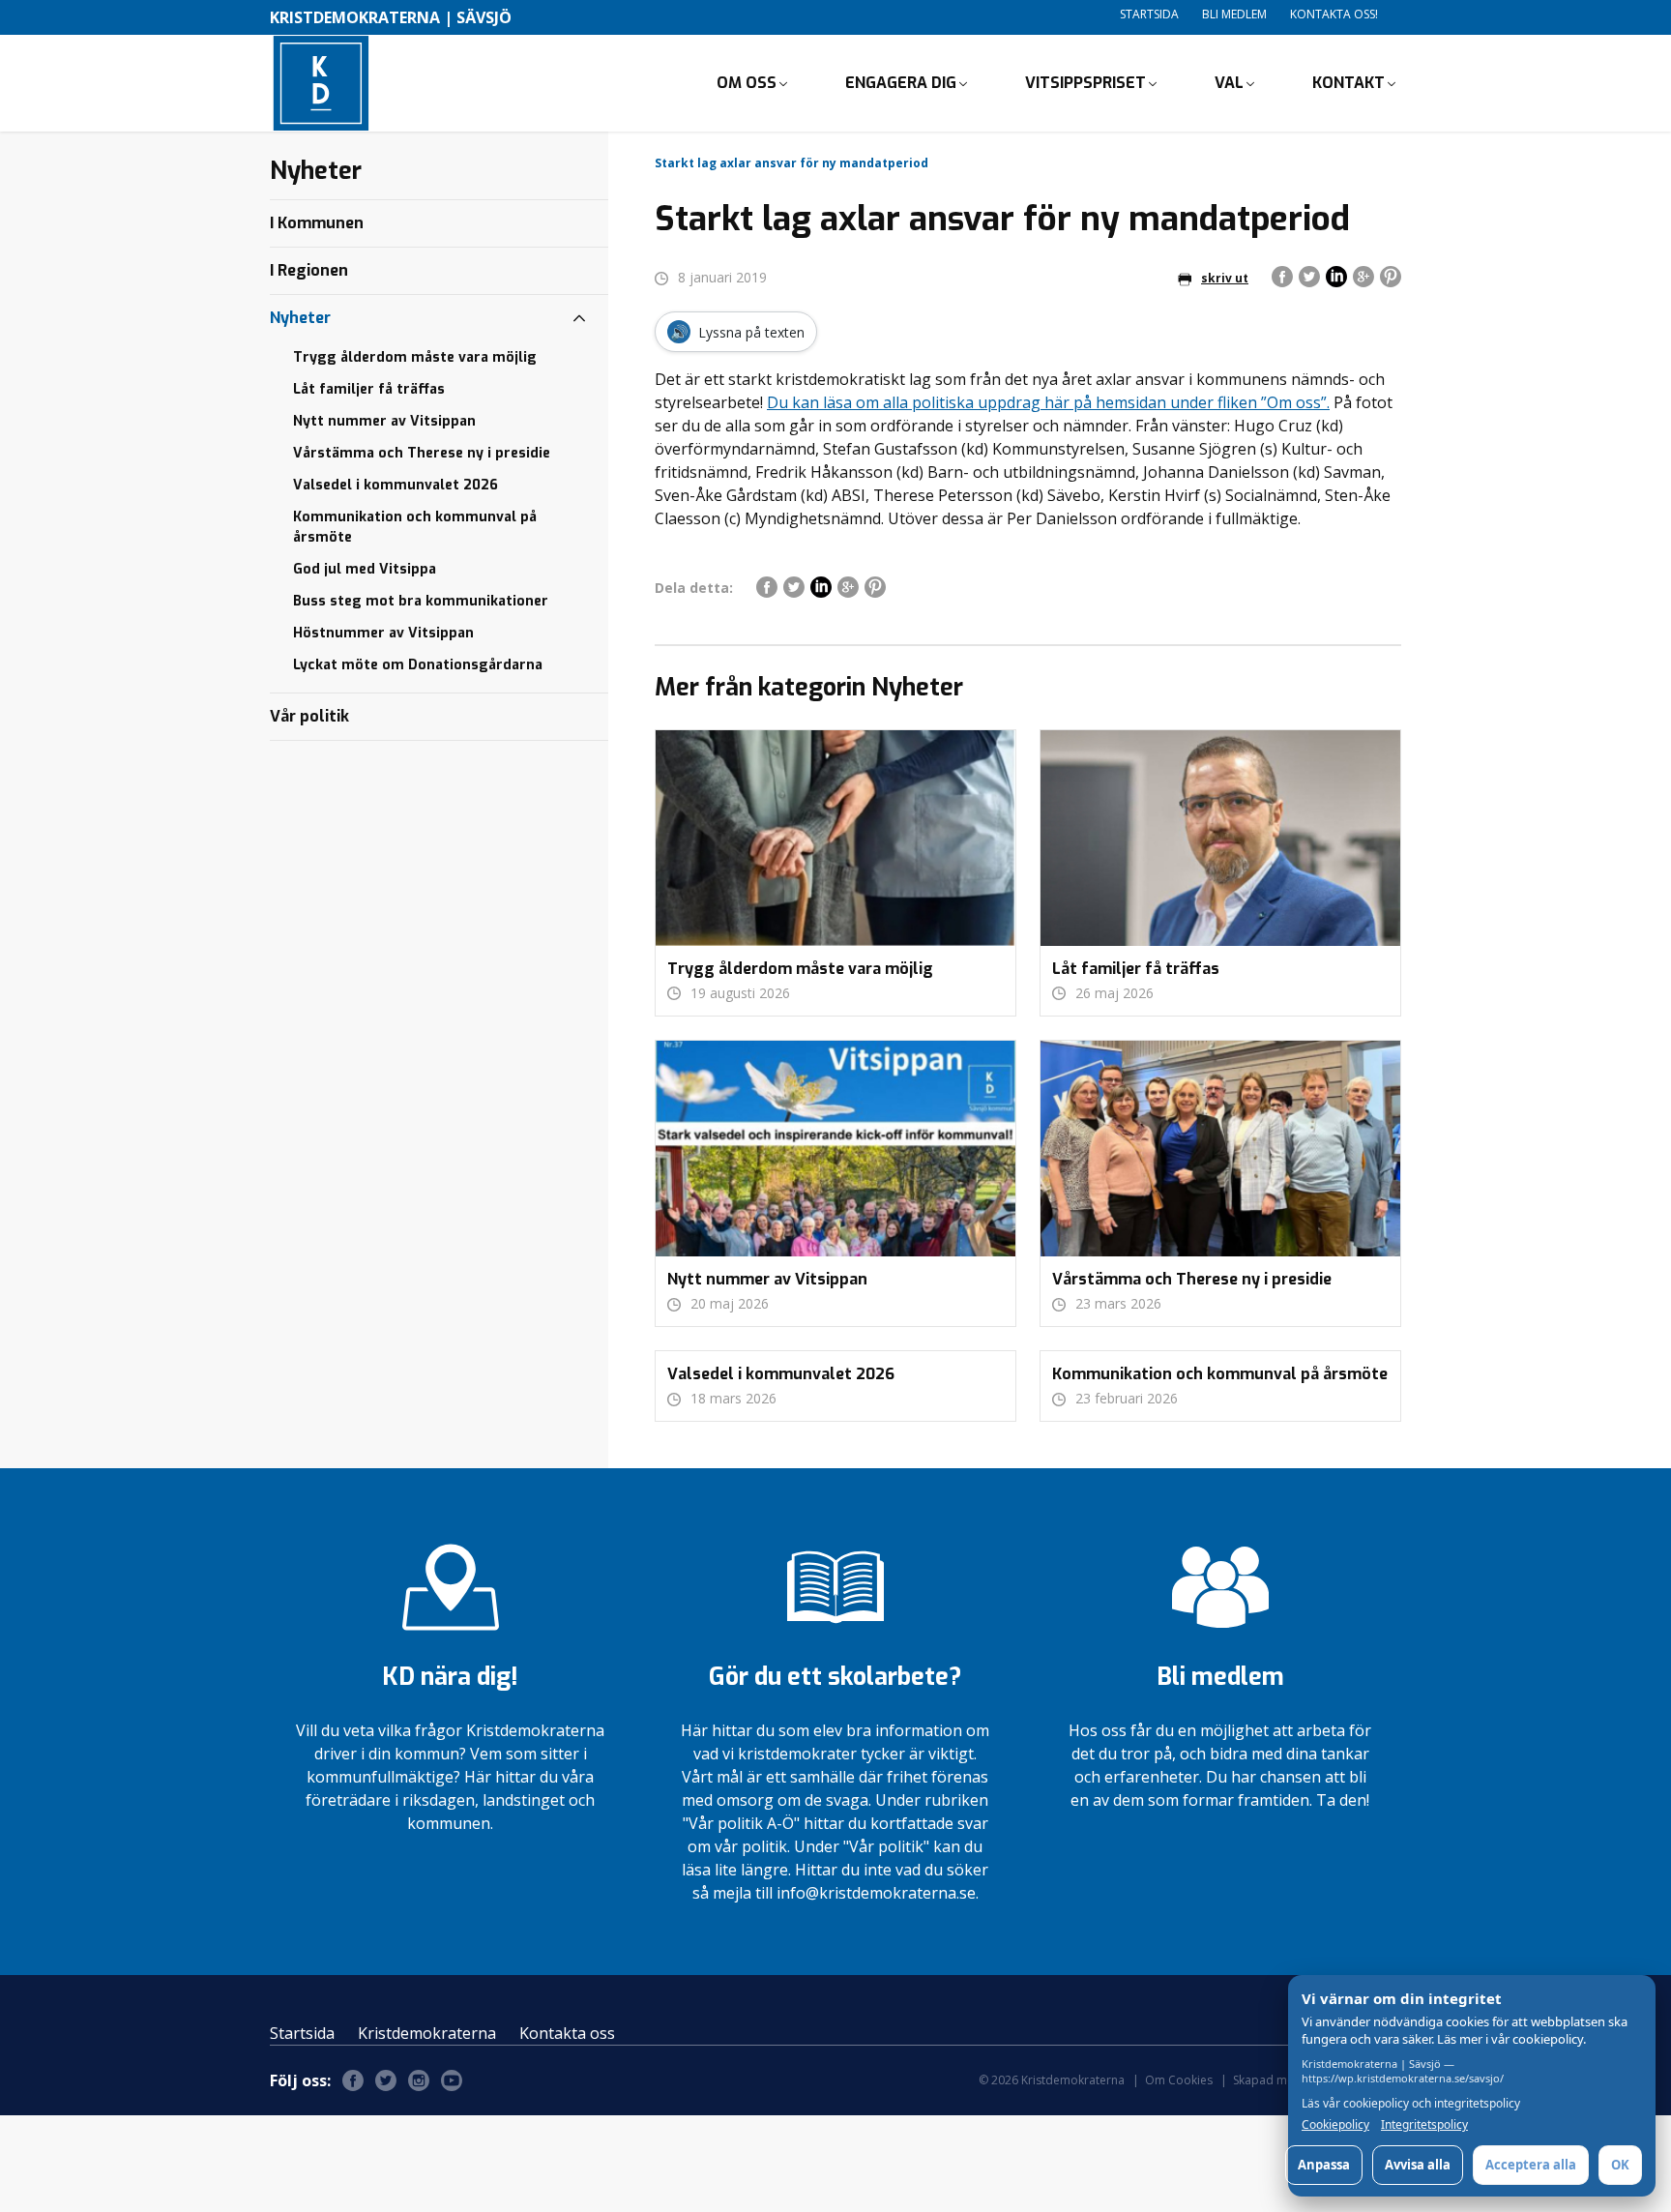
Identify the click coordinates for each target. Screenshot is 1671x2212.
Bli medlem (1234, 14)
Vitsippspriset (1085, 83)
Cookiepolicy (1335, 2125)
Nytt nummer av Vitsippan (384, 421)
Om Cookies (1179, 2080)
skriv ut (1225, 278)
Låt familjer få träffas (369, 389)
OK (1620, 2165)
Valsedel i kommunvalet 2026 (396, 485)
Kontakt (1349, 83)
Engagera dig (901, 83)
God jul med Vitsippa (365, 569)
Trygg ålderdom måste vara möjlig (415, 357)
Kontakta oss (567, 2033)
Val (1229, 83)
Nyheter (300, 318)
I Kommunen (317, 223)
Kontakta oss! (1334, 14)
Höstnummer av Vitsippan (383, 633)
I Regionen (309, 270)
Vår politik (309, 716)
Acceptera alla (1531, 2165)
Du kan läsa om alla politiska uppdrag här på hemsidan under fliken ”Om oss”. (1048, 402)
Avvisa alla (1418, 2165)
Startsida (1149, 14)
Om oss (747, 83)
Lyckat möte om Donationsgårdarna (418, 665)
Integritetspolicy (1424, 2125)
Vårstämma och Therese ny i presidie (422, 453)
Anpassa (1324, 2165)
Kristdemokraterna (427, 2033)
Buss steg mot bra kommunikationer (421, 601)
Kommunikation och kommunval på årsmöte (415, 527)
